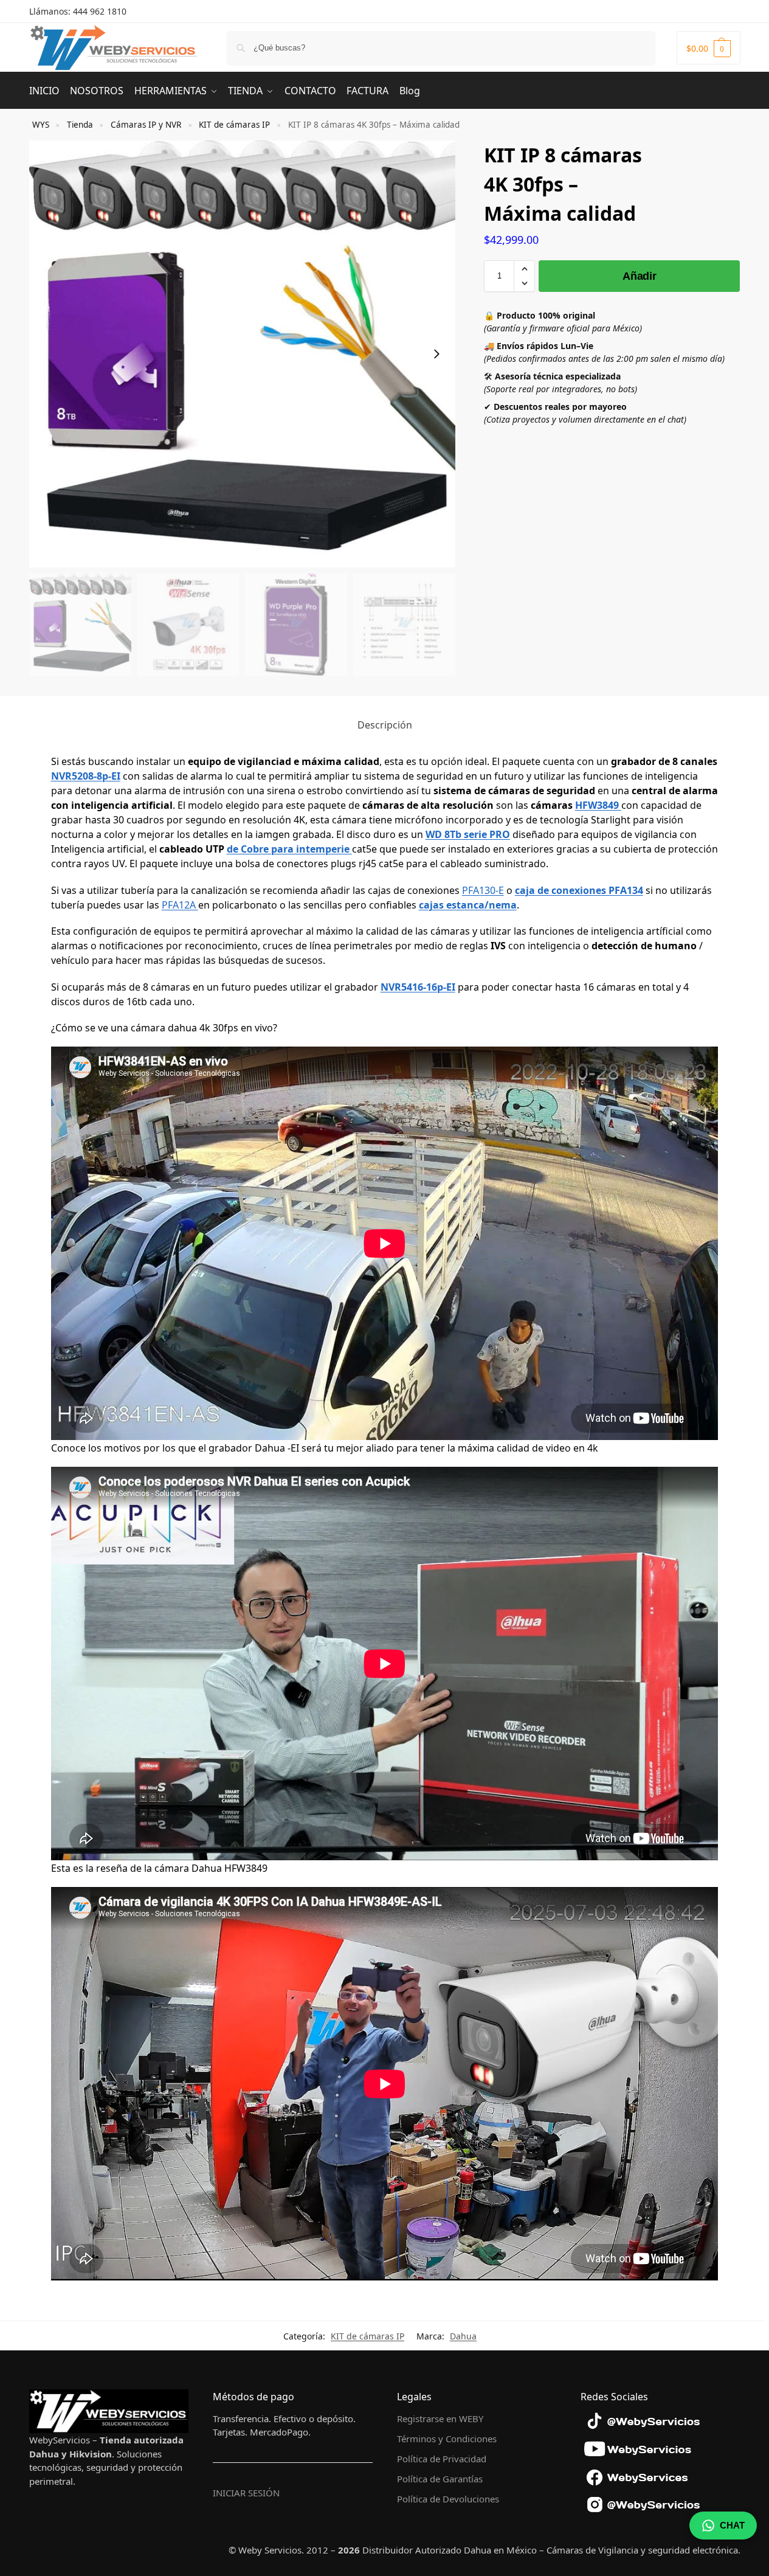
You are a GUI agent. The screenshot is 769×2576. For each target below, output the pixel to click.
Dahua (463, 2336)
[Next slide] (436, 354)
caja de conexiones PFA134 (579, 890)
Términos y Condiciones (447, 2439)
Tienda (80, 125)
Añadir (639, 276)
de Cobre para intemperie (288, 849)
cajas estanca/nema (468, 905)
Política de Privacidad (442, 2459)
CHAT (732, 2525)
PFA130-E (483, 890)
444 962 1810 (100, 11)
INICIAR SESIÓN (246, 2493)
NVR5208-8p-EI (86, 776)
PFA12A (180, 905)
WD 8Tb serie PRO (468, 834)
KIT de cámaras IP (234, 125)
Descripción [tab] (385, 725)
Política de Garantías (440, 2479)
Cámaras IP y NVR (146, 125)
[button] (709, 48)
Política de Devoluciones (448, 2499)
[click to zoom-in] (243, 354)
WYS (41, 125)
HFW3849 (598, 805)
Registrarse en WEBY (440, 2418)
